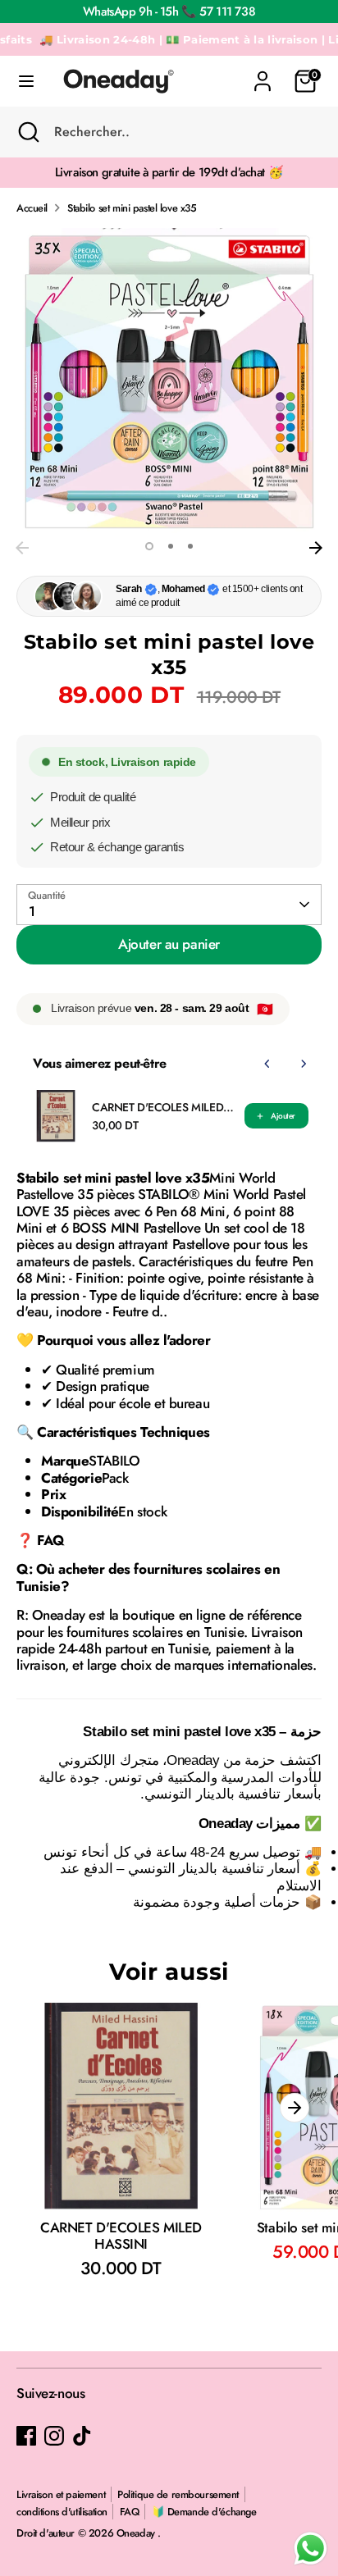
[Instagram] (54, 2436)
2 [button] (171, 546)
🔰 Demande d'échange (204, 2512)
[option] (169, 381)
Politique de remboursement (178, 2494)
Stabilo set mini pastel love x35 (132, 208)
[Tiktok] (82, 2436)
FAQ (130, 2512)
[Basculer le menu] (26, 82)
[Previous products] (267, 1064)
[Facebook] (26, 2436)
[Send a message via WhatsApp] (311, 2549)
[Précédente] (22, 548)
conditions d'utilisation (62, 2512)
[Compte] (263, 73)
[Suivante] (316, 548)
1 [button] (149, 546)
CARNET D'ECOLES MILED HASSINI (163, 1107)
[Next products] (304, 1064)
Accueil (32, 208)
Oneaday (137, 2533)
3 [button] (190, 546)
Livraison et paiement (61, 2494)
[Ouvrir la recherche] (27, 132)
